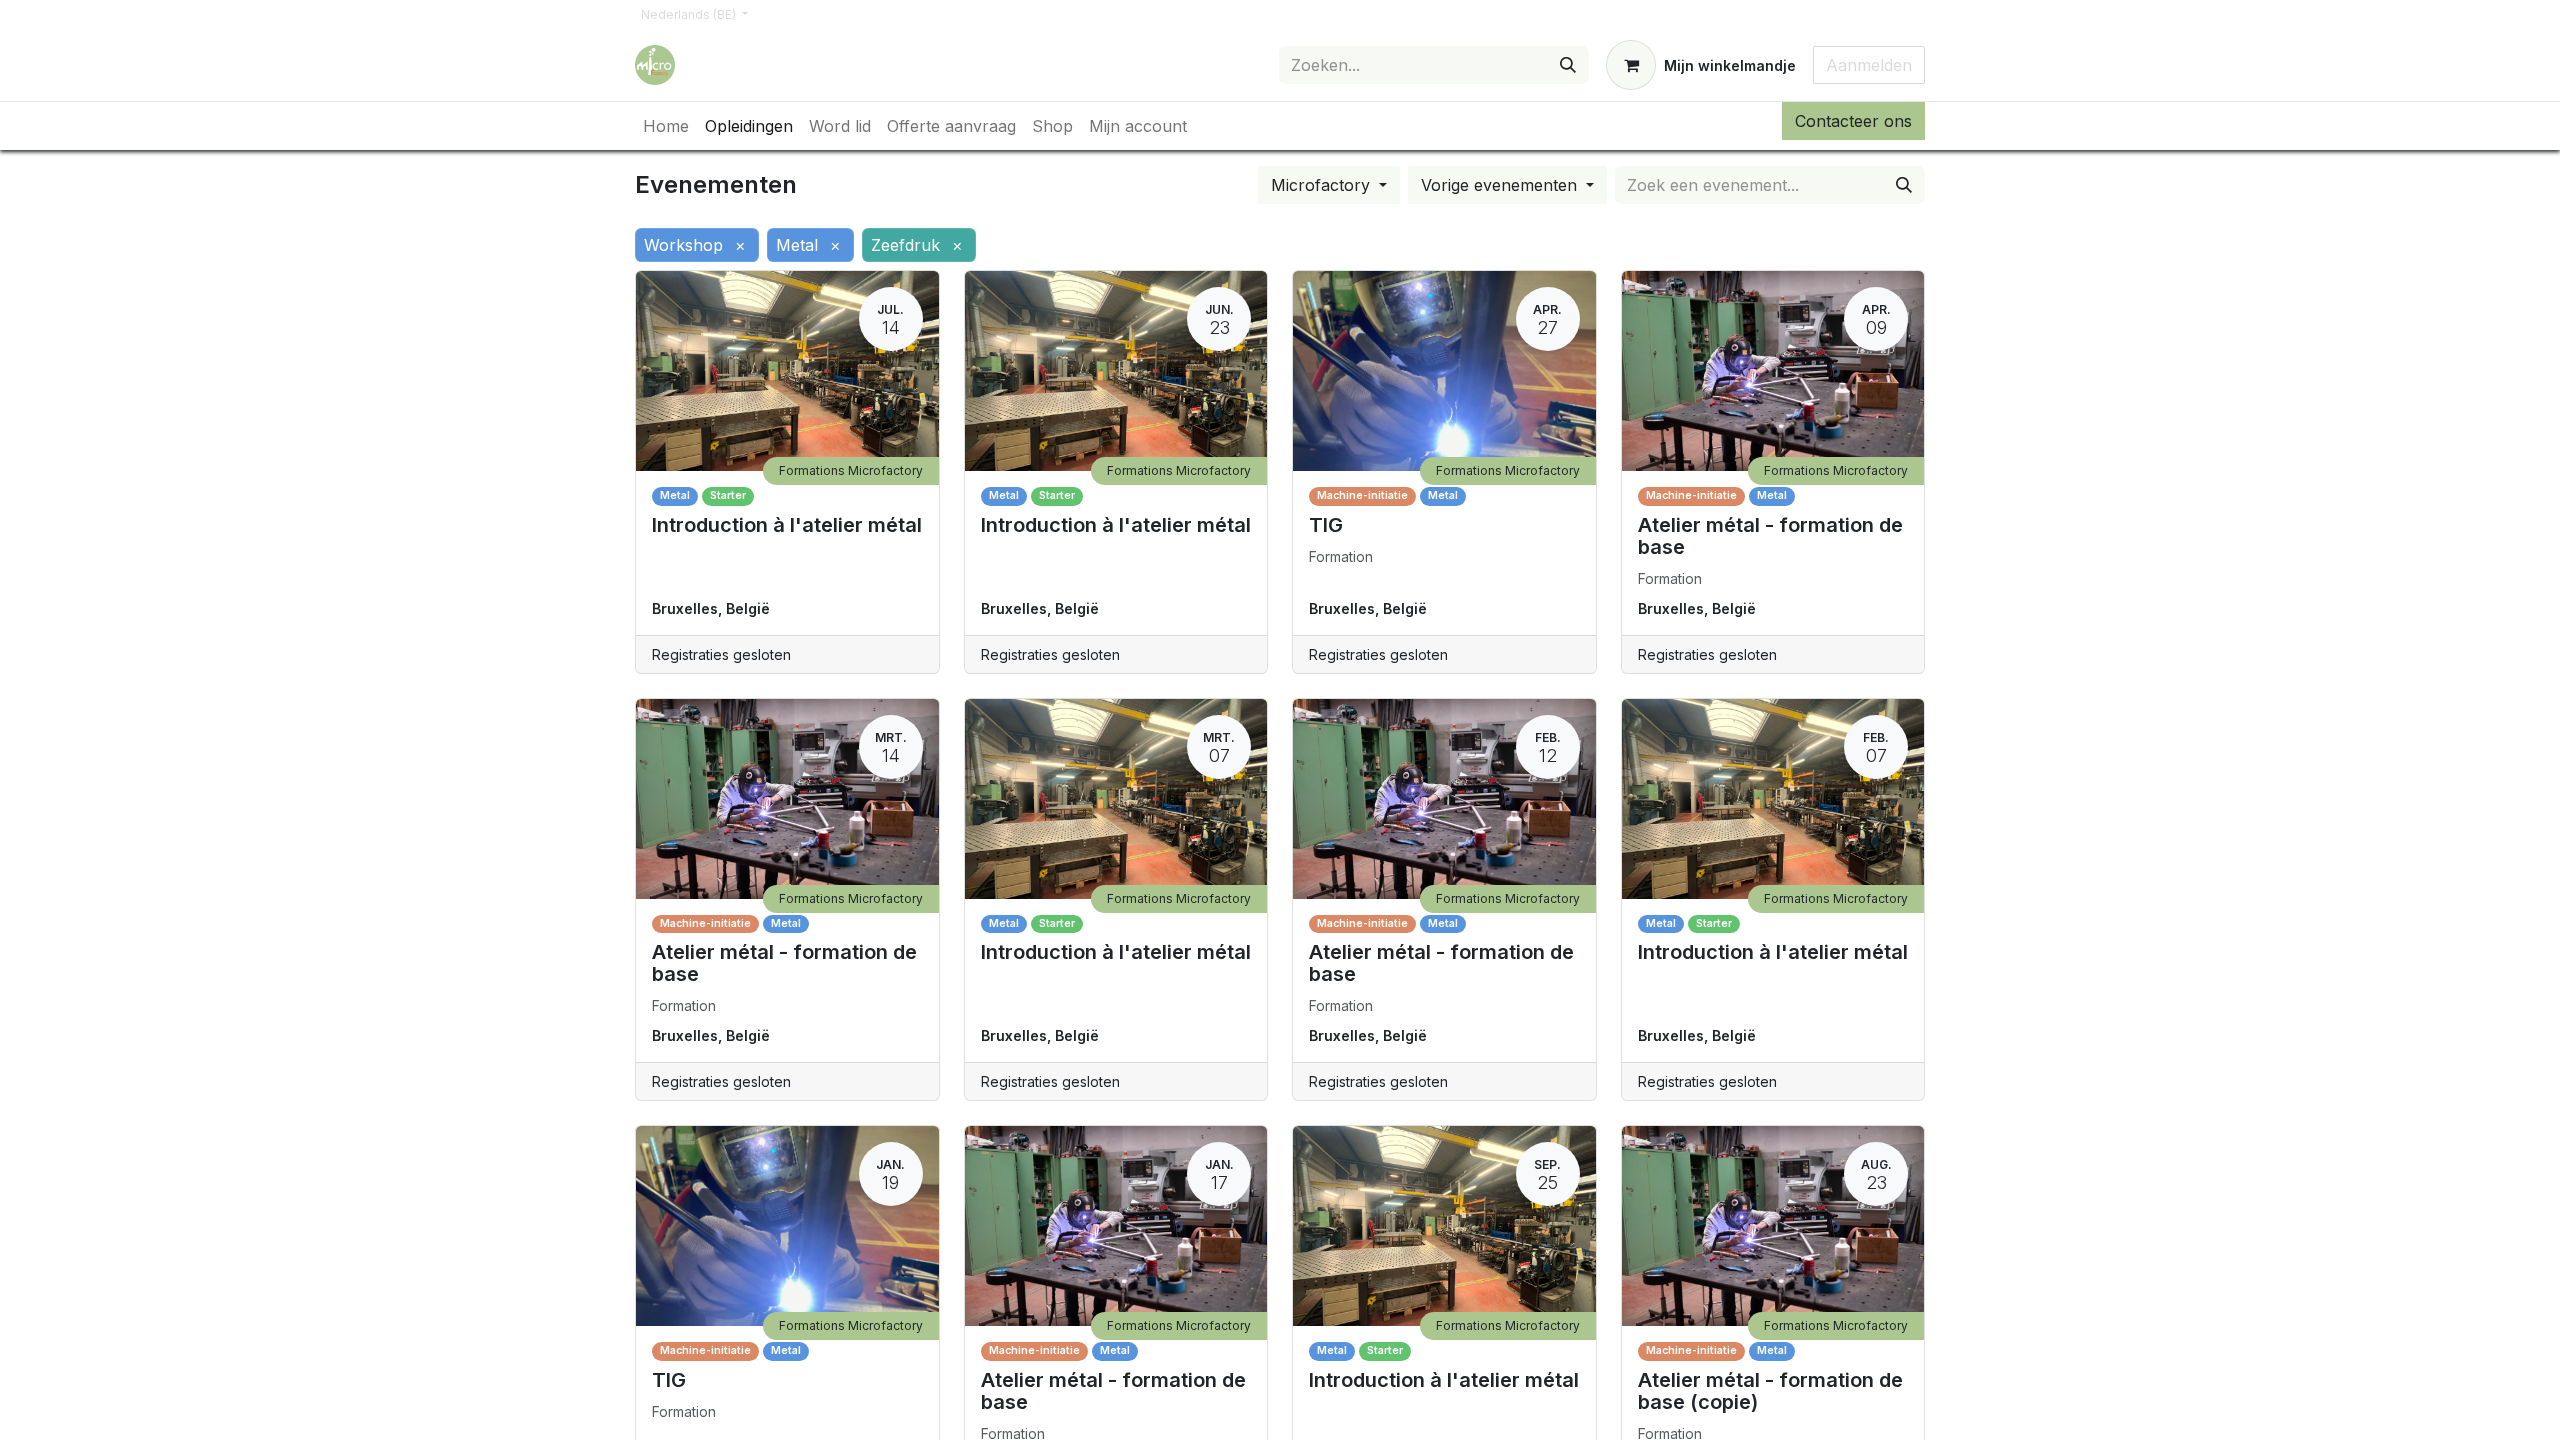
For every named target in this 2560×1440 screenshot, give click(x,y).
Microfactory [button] (1323, 185)
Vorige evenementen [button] (1501, 185)
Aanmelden (1869, 65)
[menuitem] (666, 126)
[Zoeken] (1568, 65)
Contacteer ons (1853, 121)
